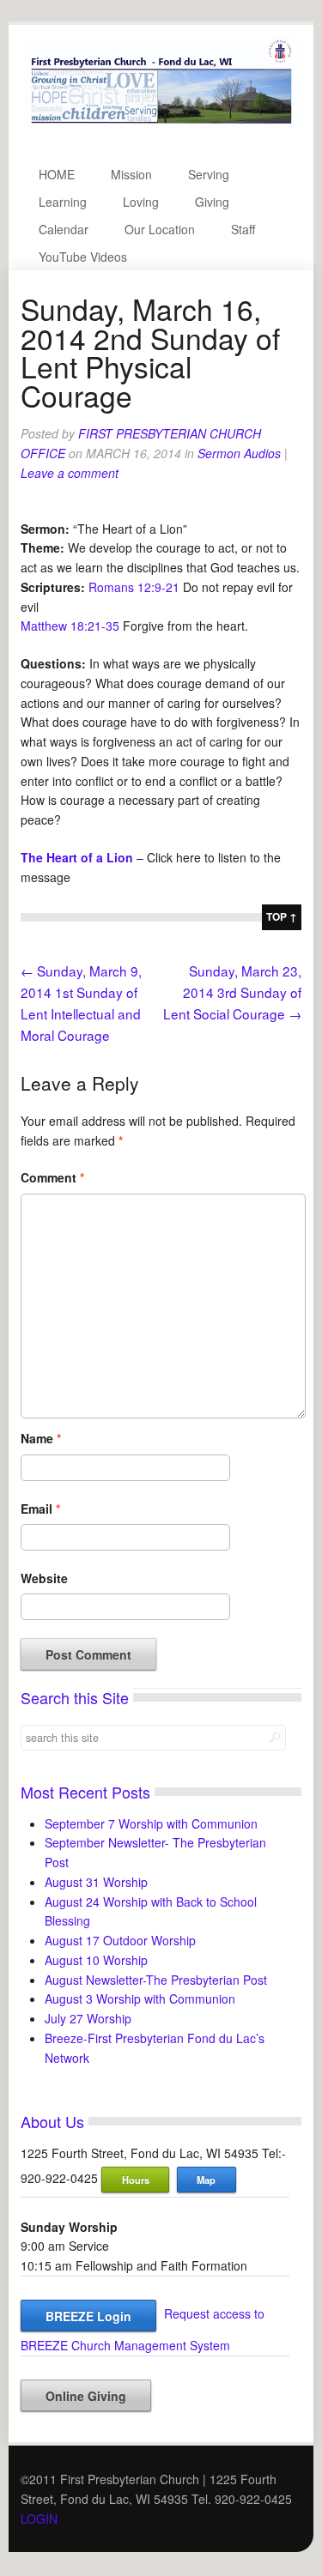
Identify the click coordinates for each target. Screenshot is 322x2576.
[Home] (161, 126)
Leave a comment (70, 473)
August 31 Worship (96, 1882)
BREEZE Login (88, 2316)
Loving (141, 202)
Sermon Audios (239, 453)
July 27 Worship (88, 2018)
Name (41, 1438)
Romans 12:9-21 (134, 587)
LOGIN (39, 2519)
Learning (63, 202)
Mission (131, 174)
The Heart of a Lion (77, 857)
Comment (52, 1177)
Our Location (160, 229)
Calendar (64, 229)
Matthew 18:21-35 (70, 626)
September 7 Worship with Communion (151, 1823)
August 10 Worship (96, 1960)
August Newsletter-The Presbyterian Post (156, 1980)
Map (206, 2180)
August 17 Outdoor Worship (120, 1940)
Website (44, 1578)
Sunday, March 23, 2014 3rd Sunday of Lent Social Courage (232, 992)
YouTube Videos (83, 257)
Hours (136, 2180)
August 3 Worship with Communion (140, 1999)
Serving (209, 174)
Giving (212, 202)
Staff (243, 229)
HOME (57, 174)
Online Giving (86, 2396)
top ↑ (282, 916)
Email (40, 1509)
